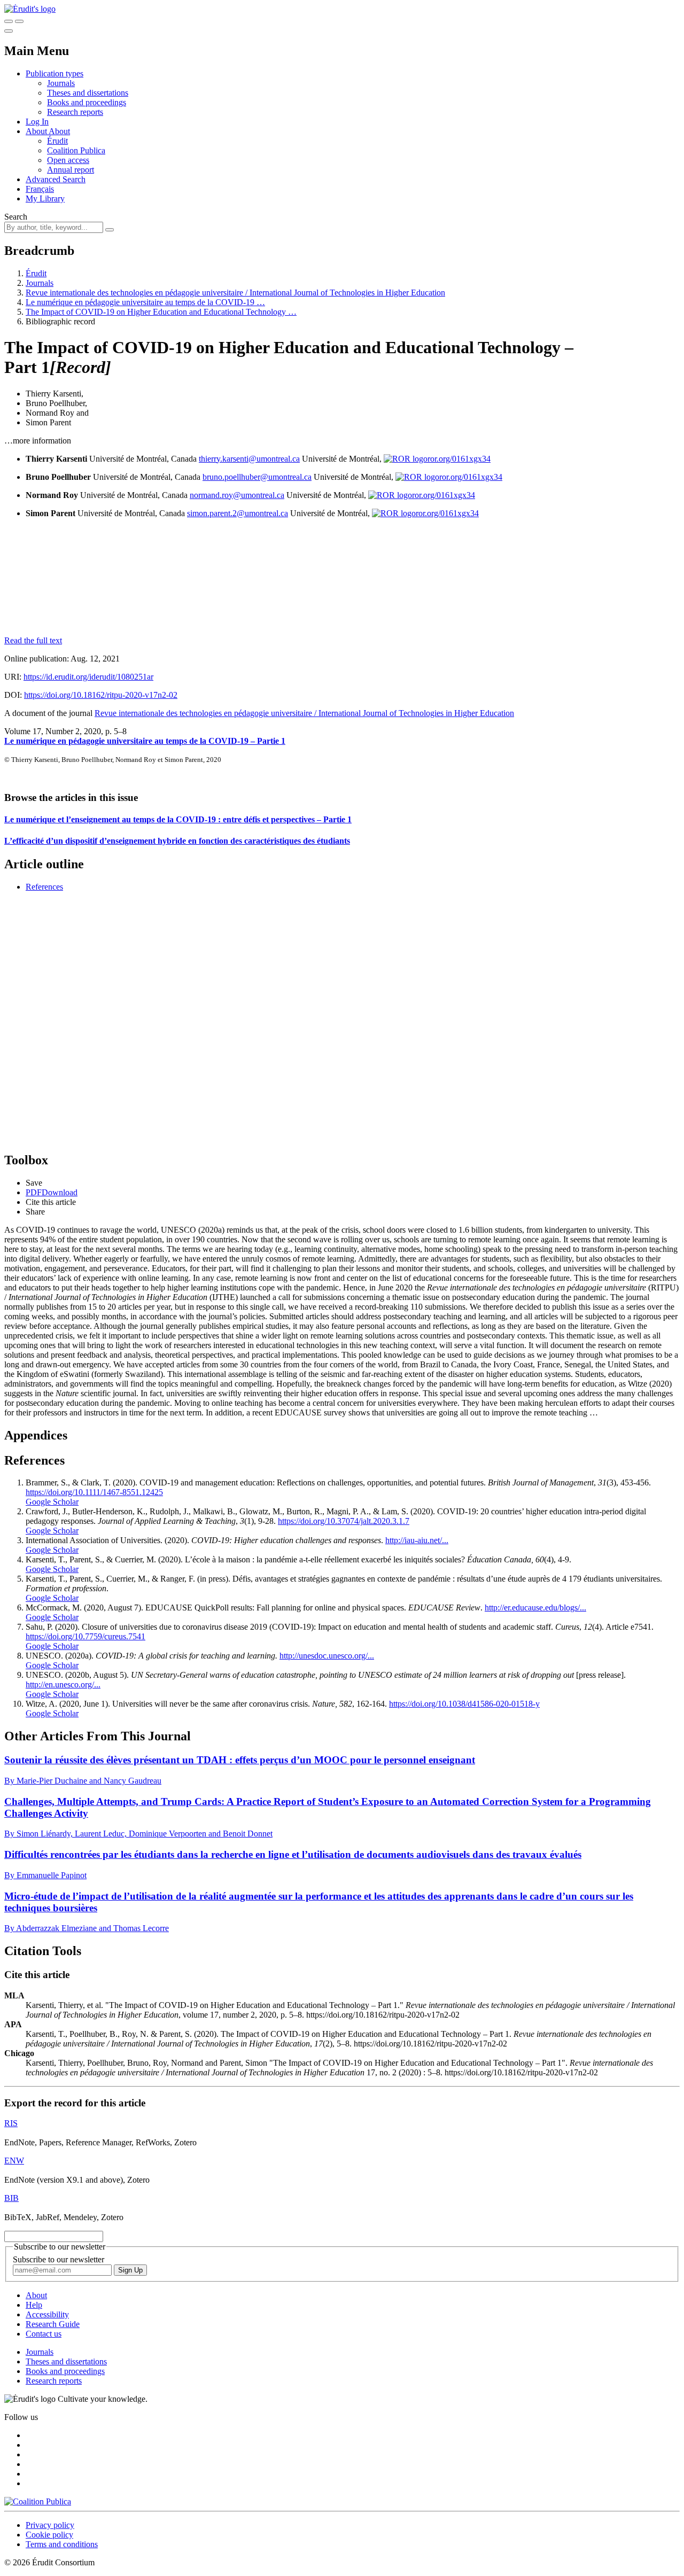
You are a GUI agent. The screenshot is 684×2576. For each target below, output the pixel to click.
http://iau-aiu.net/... (417, 1540)
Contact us (44, 2334)
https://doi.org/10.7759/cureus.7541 (85, 1636)
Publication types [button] (55, 73)
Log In (37, 122)
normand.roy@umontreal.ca (237, 495)
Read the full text (33, 640)
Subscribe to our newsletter (59, 2259)
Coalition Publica (76, 150)
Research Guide (53, 2324)
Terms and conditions (62, 2544)
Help (34, 2305)
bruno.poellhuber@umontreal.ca (257, 477)
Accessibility (47, 2314)
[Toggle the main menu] (9, 31)
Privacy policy (50, 2525)
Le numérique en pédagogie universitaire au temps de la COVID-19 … (145, 302)
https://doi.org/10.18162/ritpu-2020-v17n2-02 (101, 695)
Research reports (75, 112)
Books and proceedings (87, 102)
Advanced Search (56, 179)
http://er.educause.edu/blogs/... (535, 1608)
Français (40, 189)
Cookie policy (49, 2535)
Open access (68, 160)
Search (16, 217)
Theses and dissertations (88, 93)
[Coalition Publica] (38, 2501)
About (59, 131)
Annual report (71, 170)
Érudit (57, 141)
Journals (61, 83)
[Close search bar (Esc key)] (19, 21)
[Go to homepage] (30, 9)
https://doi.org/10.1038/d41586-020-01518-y (464, 1704)
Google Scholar (52, 1502)
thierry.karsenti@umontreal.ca (249, 459)
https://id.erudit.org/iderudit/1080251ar (88, 677)
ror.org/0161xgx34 (459, 459)
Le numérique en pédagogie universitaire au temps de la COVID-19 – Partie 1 (145, 741)
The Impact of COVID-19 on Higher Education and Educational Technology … (161, 312)
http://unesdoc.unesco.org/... (327, 1656)
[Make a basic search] (9, 21)
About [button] (37, 131)
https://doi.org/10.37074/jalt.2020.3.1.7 (344, 1521)
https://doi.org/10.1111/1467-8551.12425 (94, 1492)
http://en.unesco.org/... (63, 1684)
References (44, 887)
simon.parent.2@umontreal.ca (238, 513)
